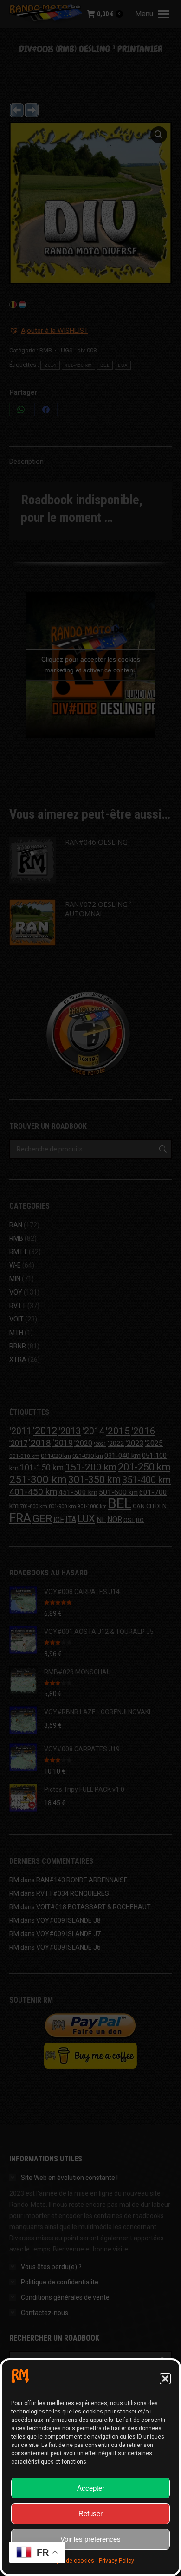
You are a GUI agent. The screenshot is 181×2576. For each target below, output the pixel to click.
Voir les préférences (90, 2539)
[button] (165, 2379)
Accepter (91, 2488)
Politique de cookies (68, 2561)
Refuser (90, 2514)
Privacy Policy (116, 2561)
